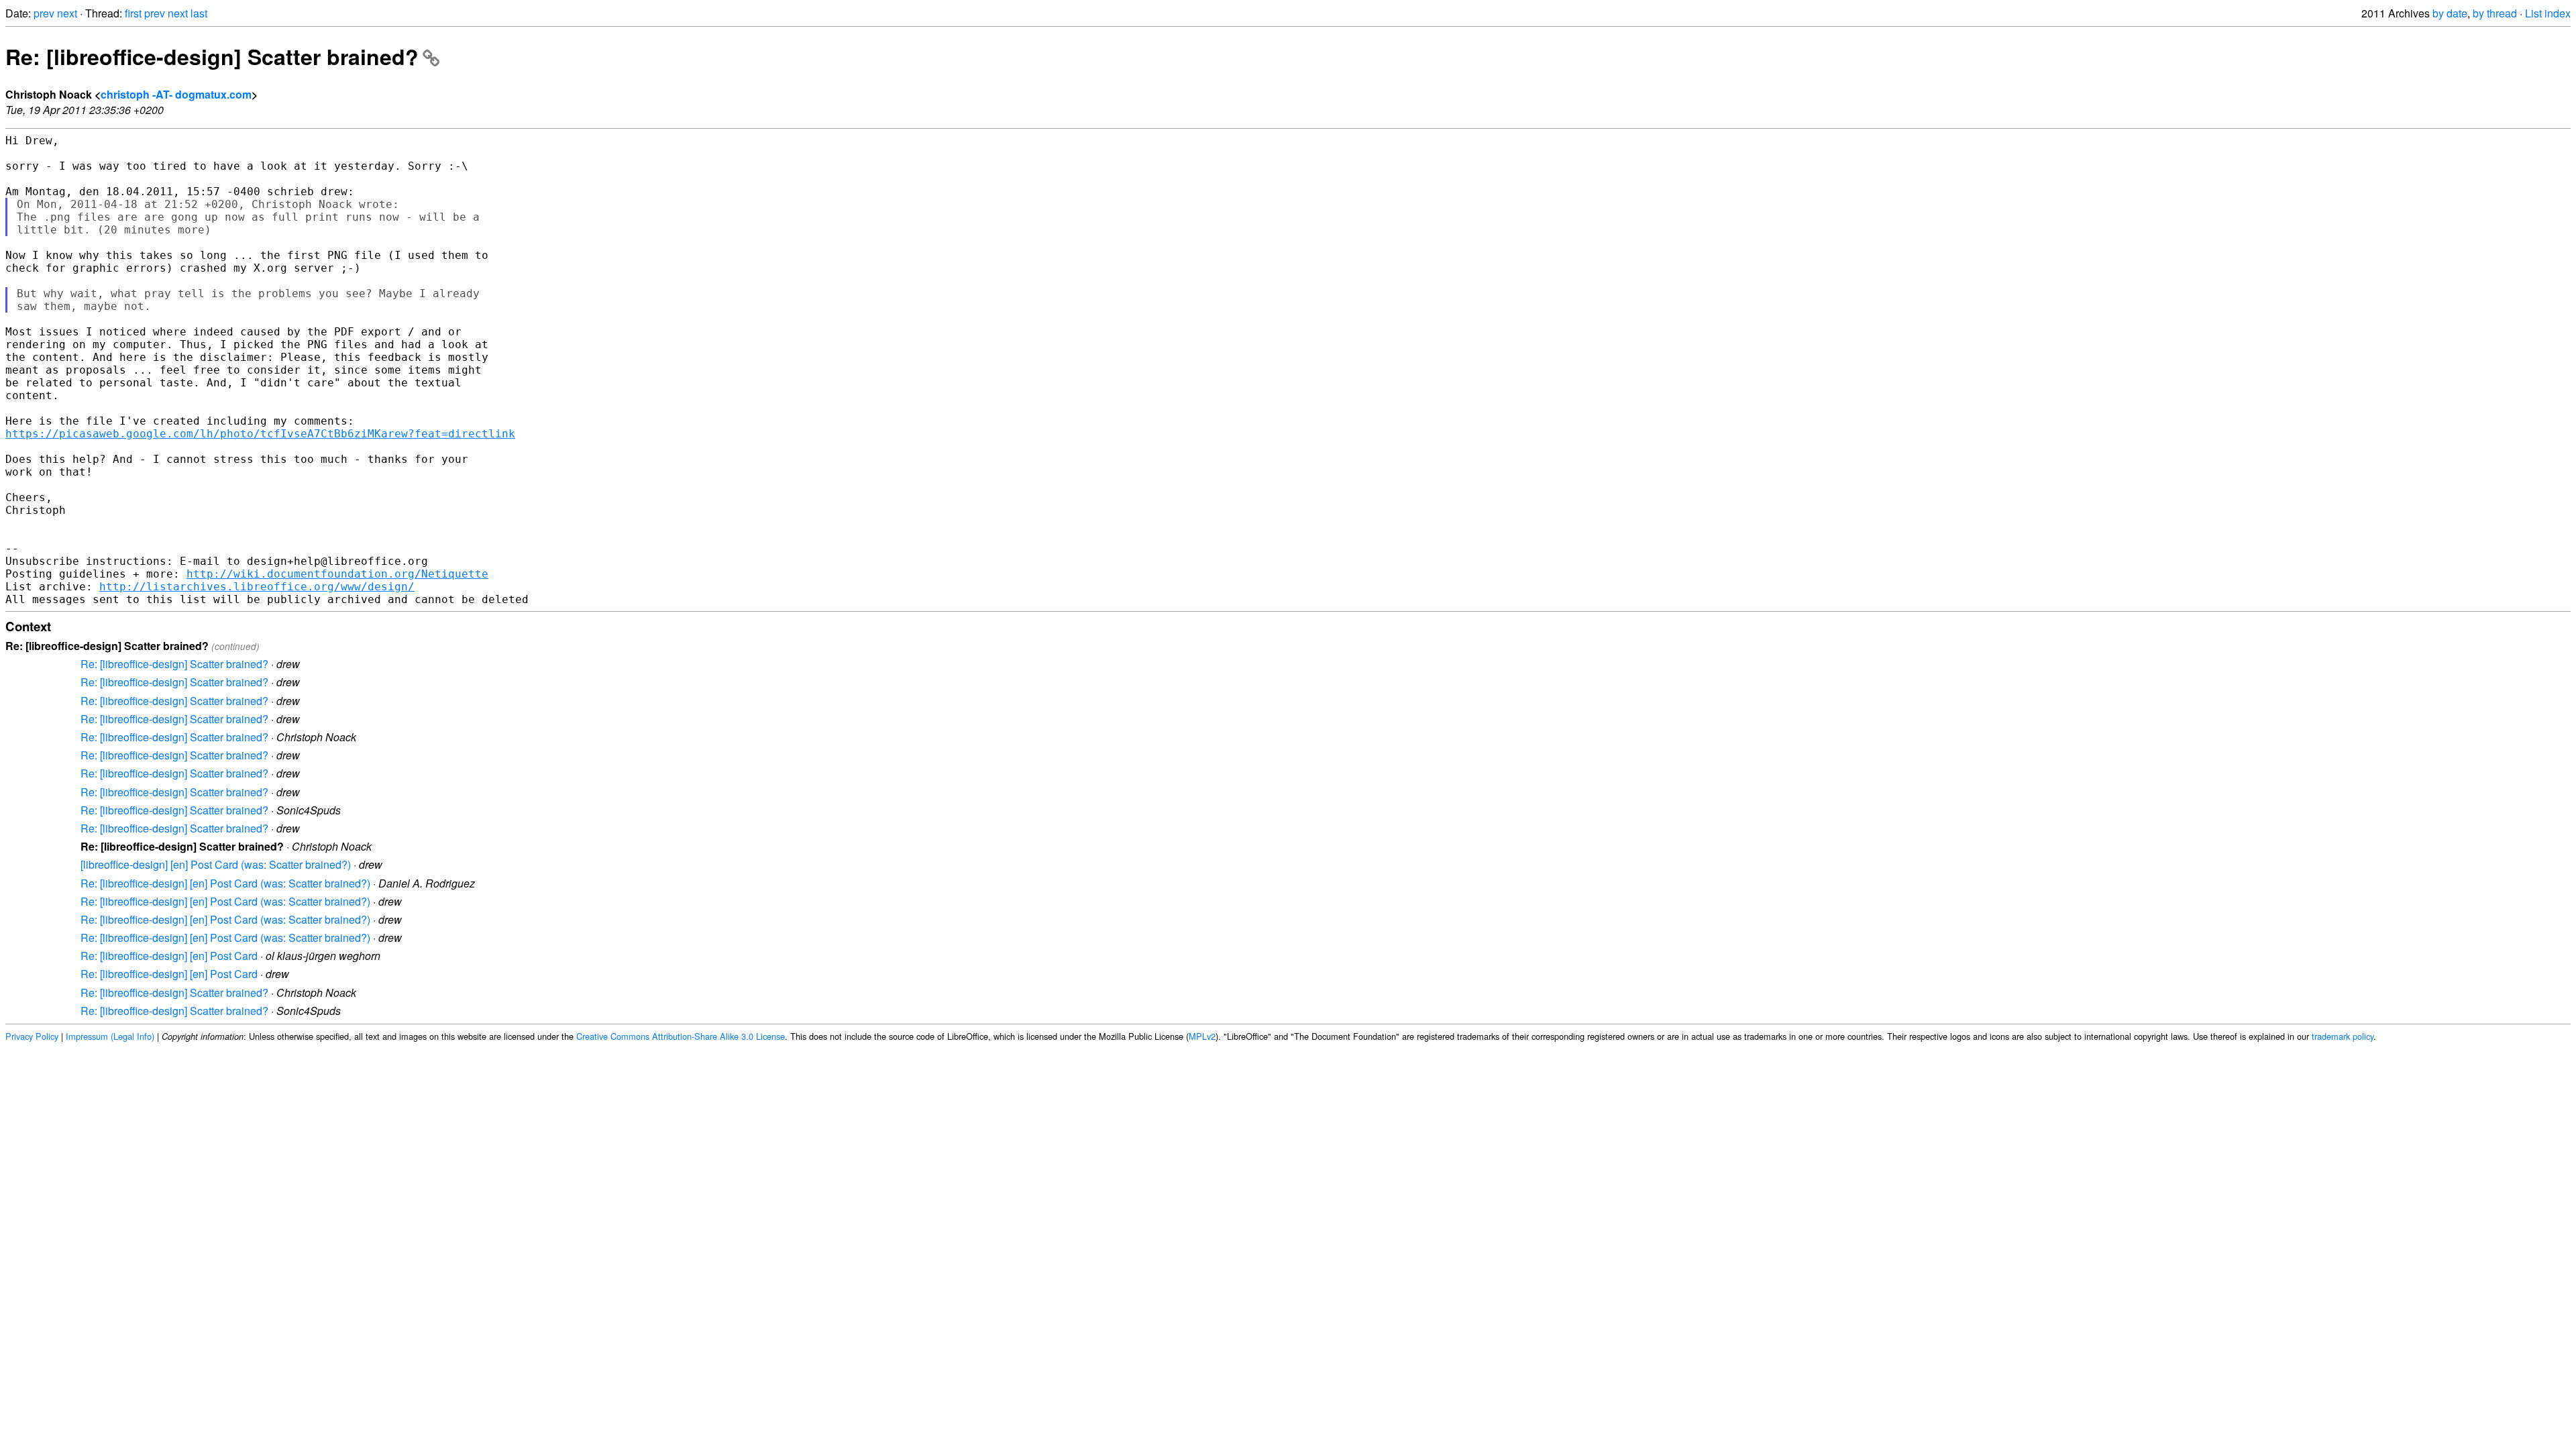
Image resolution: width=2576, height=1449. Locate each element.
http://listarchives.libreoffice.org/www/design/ (257, 587)
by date (2450, 13)
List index (2548, 13)
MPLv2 (1202, 1036)
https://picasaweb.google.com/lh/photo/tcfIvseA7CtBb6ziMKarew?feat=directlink (260, 434)
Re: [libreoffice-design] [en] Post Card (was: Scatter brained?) (225, 883)
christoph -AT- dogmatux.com (176, 94)
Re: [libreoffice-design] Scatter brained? (212, 56)
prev (44, 13)
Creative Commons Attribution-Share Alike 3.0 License (681, 1036)
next (67, 13)
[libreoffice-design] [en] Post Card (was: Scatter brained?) (216, 864)
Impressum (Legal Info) (110, 1036)
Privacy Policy (32, 1036)
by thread (2495, 13)
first (133, 13)
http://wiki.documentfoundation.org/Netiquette (337, 574)
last (199, 13)
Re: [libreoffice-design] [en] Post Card (169, 956)
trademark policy (2343, 1036)
